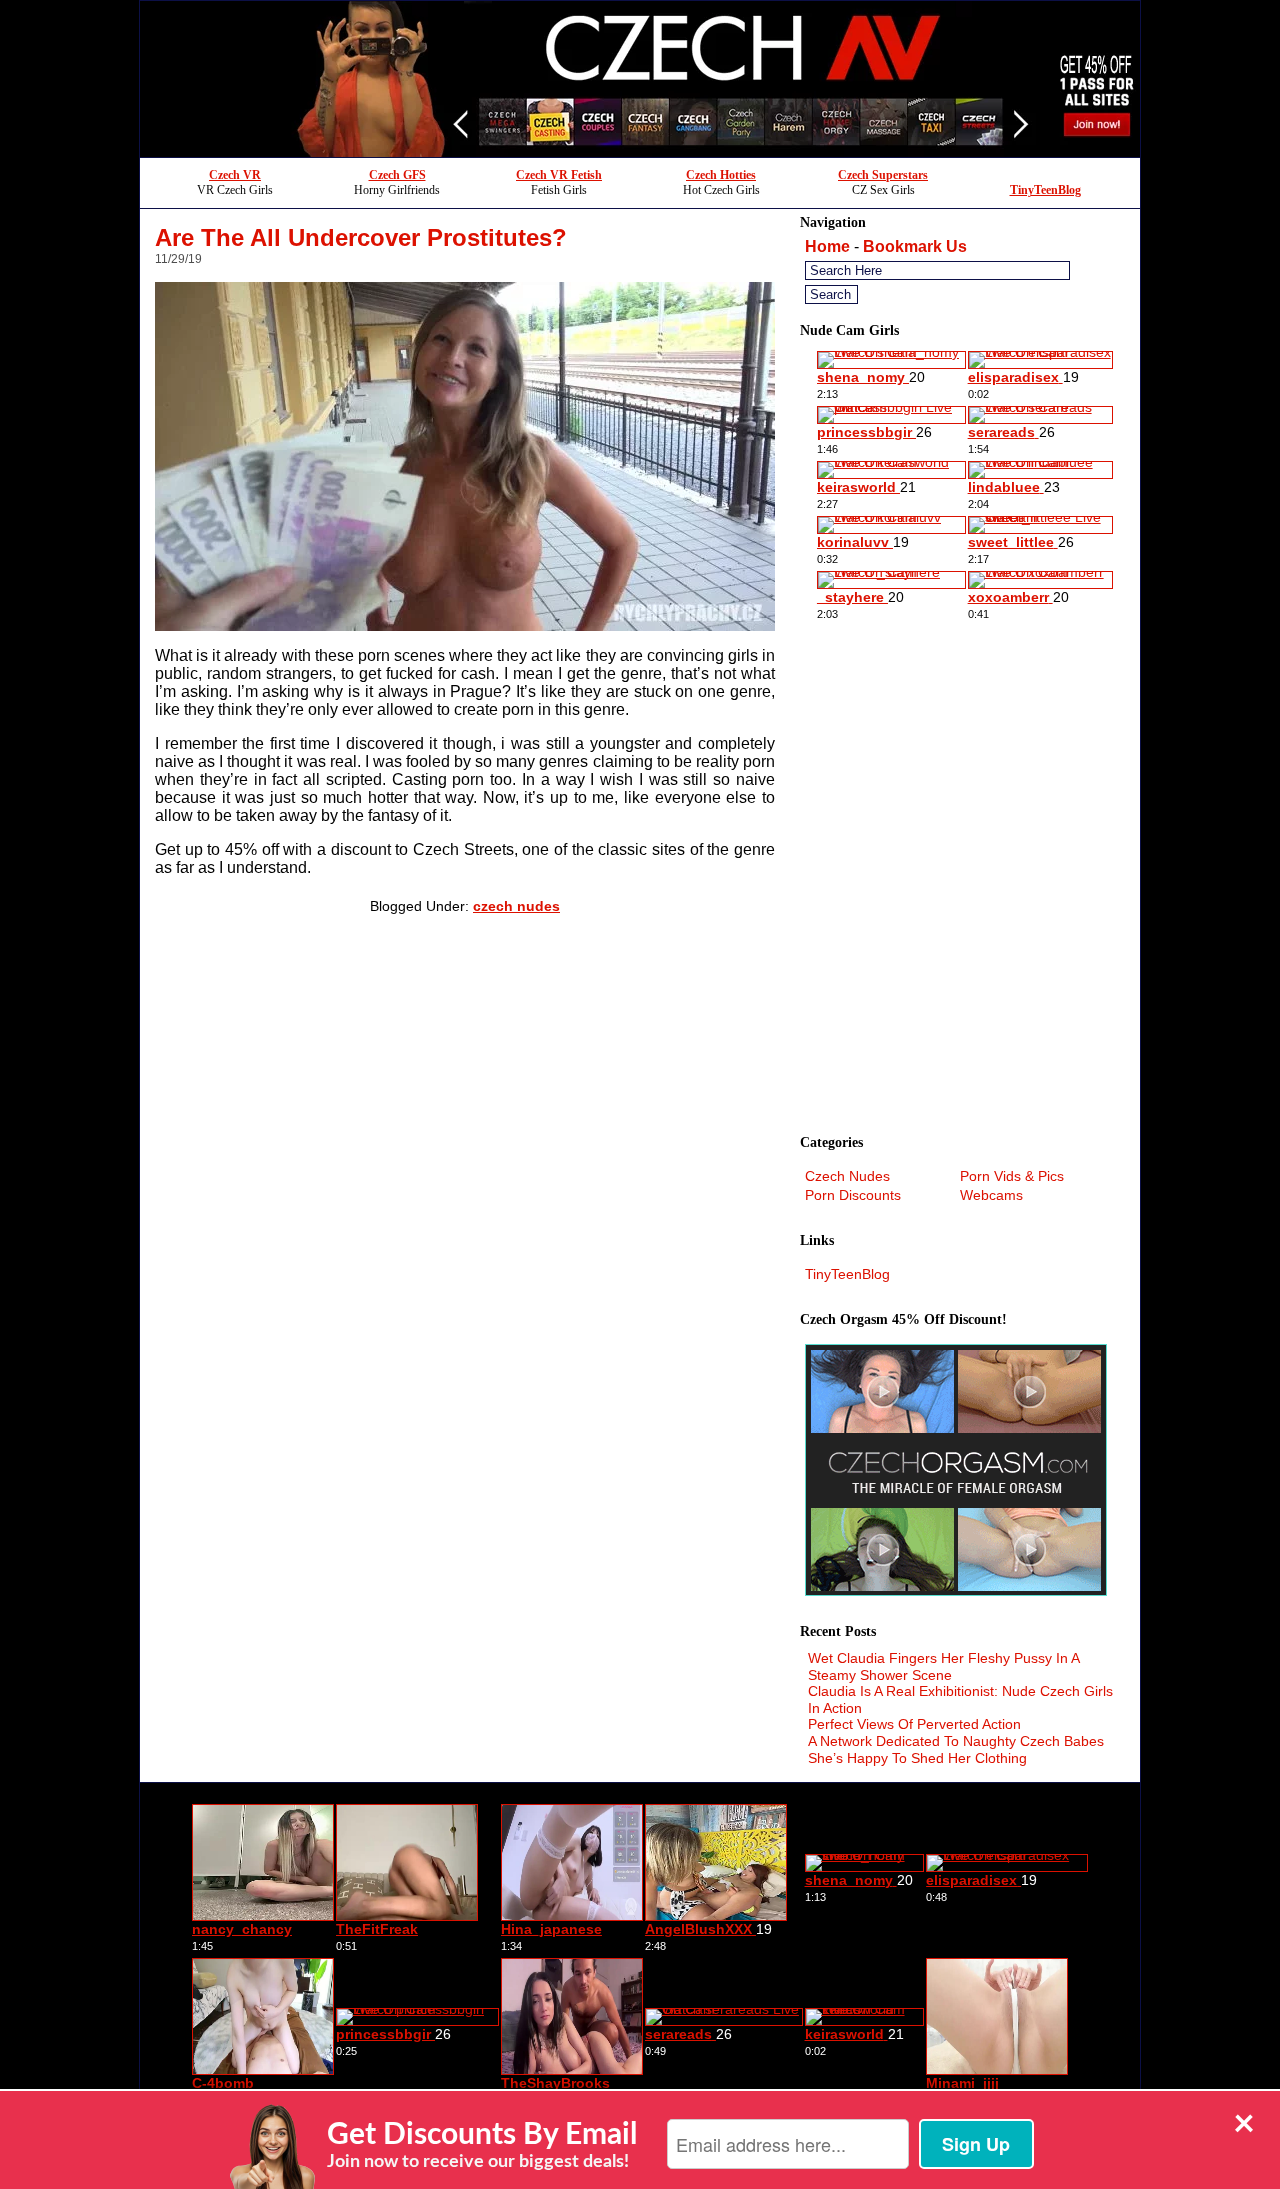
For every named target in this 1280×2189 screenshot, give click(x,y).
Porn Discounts (853, 1195)
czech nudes (516, 906)
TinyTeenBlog (1045, 190)
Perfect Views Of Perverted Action (914, 1724)
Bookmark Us (915, 246)
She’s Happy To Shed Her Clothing (917, 1758)
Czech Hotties (721, 175)
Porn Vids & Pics (1012, 1176)
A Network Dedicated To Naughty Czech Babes (956, 1741)
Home (827, 246)
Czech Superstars (883, 175)
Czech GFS (397, 175)
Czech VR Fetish (559, 175)
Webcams (991, 1195)
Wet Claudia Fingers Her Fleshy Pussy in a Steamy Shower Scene (943, 1666)
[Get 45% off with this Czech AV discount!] (640, 151)
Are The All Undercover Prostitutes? (361, 237)
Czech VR (235, 175)
